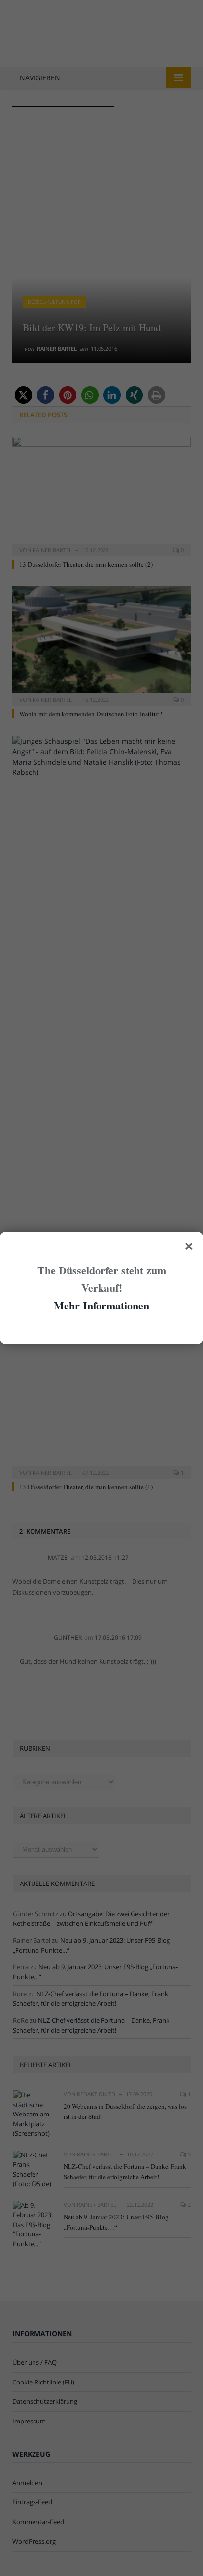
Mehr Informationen (101, 1305)
